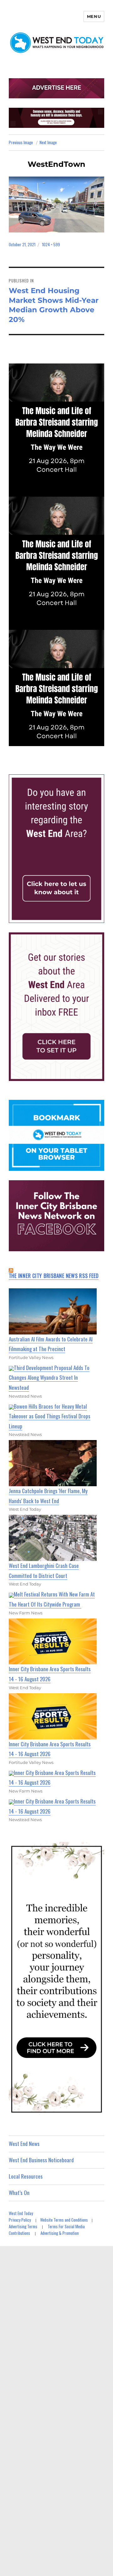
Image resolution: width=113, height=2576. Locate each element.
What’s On (19, 2193)
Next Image (48, 142)
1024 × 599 (51, 244)
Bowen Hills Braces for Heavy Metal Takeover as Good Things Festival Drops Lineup (50, 1416)
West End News (24, 2144)
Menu (94, 16)
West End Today (21, 2213)
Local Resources (26, 2176)
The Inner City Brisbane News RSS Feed (54, 1276)
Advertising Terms (23, 2226)
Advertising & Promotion (60, 2233)
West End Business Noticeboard (41, 2160)
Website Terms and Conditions (64, 2220)
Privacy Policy (20, 2220)
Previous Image (21, 142)
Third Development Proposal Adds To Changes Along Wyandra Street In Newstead (49, 1378)
